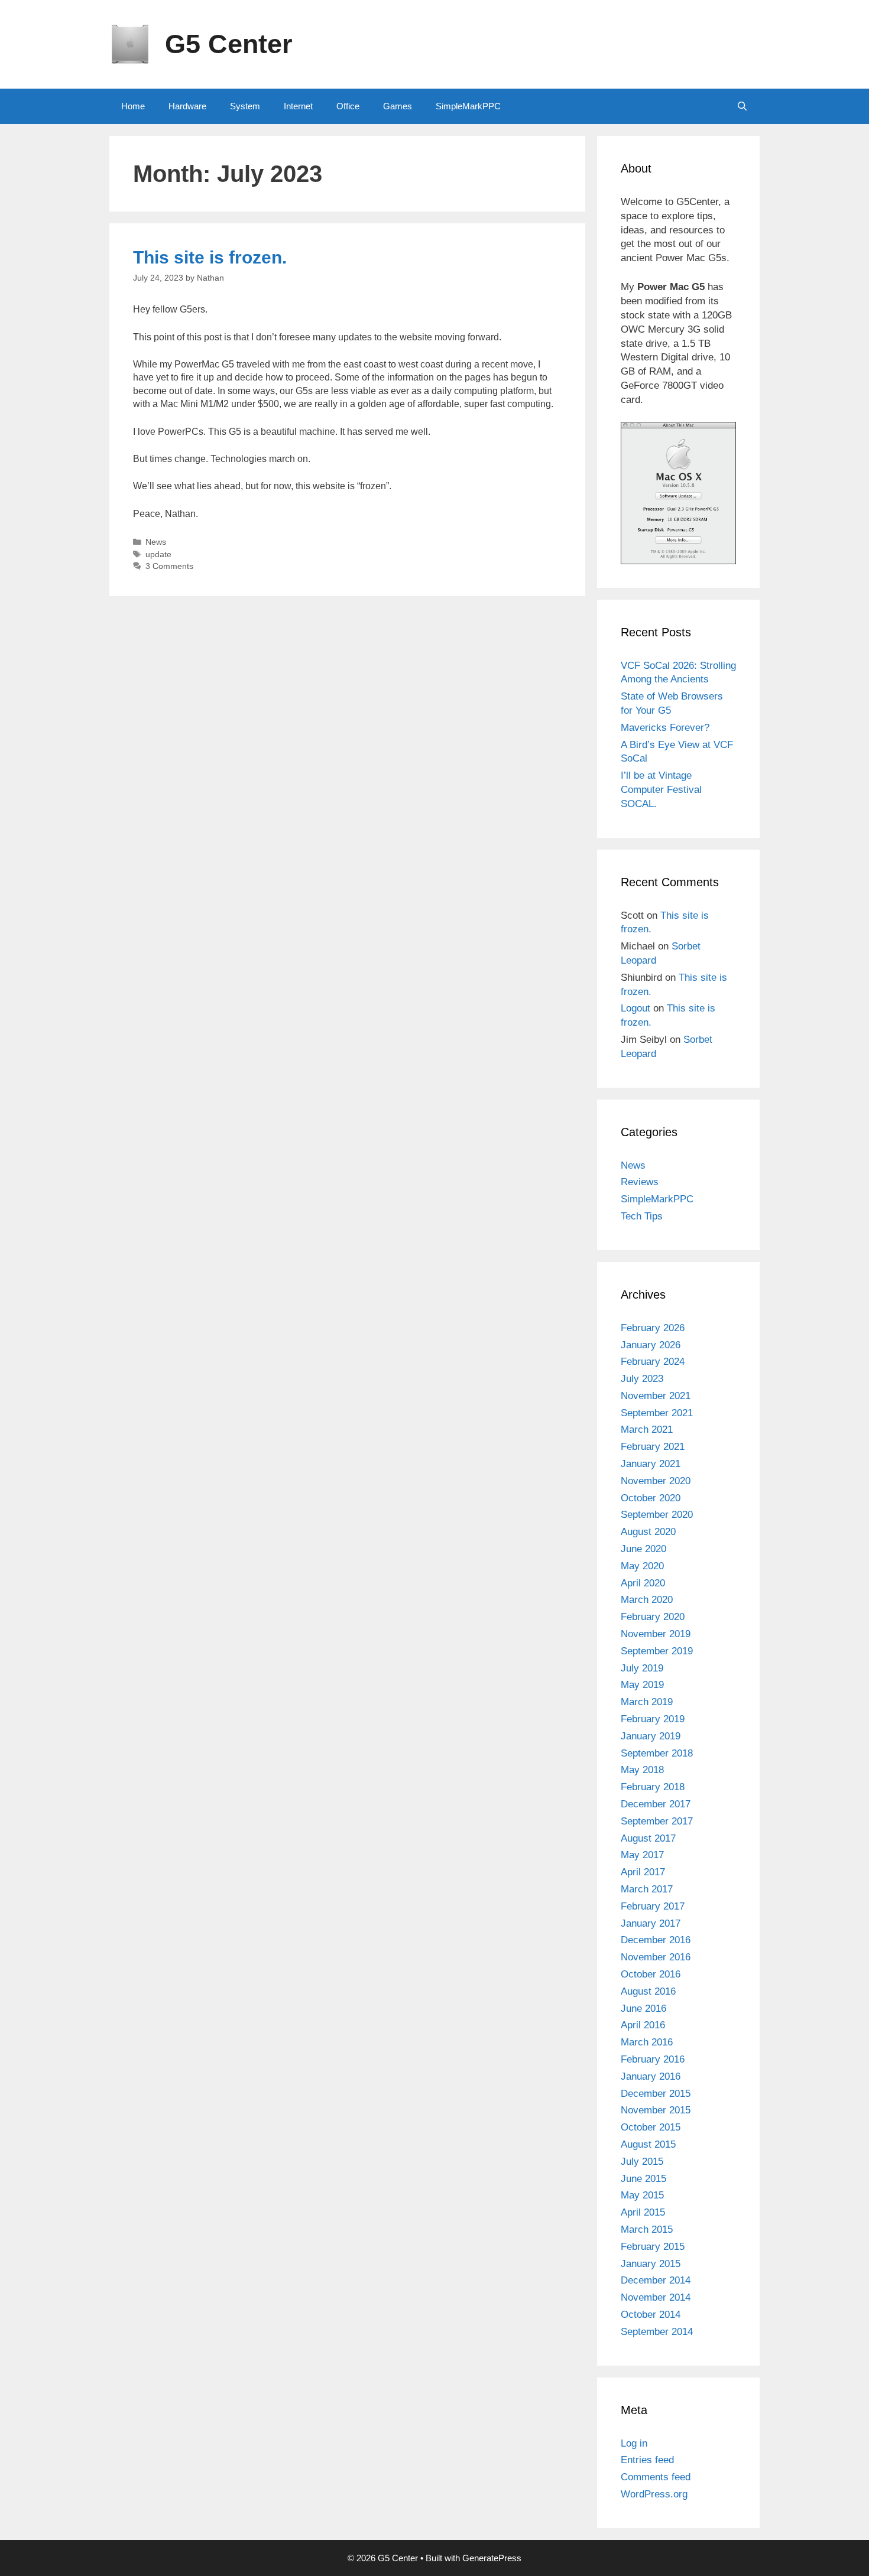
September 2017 (657, 1821)
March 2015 (647, 2229)
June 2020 (643, 1549)
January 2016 (651, 2076)
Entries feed (647, 2460)
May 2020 (642, 1566)
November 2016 (656, 1957)
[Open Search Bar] (742, 106)
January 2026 (651, 1345)
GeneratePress (492, 2558)
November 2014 (656, 2297)
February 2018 (653, 1787)
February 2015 (653, 2247)
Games (398, 106)
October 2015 (651, 2127)
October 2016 (651, 1974)
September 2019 (657, 1651)
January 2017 (651, 1923)
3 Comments (169, 566)
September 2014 (657, 2332)
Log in (634, 2443)
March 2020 (647, 1600)
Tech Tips (642, 1216)
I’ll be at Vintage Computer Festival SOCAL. (661, 790)
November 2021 (656, 1396)
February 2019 (653, 1719)
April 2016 (643, 2025)
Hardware (187, 106)
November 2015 (656, 2110)
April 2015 (643, 2212)
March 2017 (647, 1889)
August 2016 (648, 1991)
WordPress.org (654, 2494)
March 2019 (647, 1702)
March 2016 (647, 2042)
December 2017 (656, 1804)
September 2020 (657, 1515)
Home (133, 106)
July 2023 (642, 1379)
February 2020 (653, 1617)
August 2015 (648, 2144)
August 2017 (648, 1838)
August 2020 (648, 1532)
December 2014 (656, 2280)
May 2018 (642, 1770)
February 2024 (653, 1362)
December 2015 (656, 2094)
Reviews (640, 1182)
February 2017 (653, 1906)
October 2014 (651, 2315)
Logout (635, 1008)
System (245, 106)
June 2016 (643, 2009)
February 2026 (653, 1328)
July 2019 (642, 1668)
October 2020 (651, 1498)
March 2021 (647, 1430)
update (158, 554)
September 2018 (657, 1753)
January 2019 (651, 1736)
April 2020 (643, 1583)
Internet (298, 106)
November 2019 (656, 1634)
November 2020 (656, 1481)
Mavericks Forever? (665, 728)
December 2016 (656, 1940)
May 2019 (642, 1685)
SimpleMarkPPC (468, 106)
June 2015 (643, 2179)
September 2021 (657, 1413)
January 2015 (651, 2264)
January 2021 (651, 1464)
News (156, 542)
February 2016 (653, 2059)
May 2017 (642, 1855)
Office (348, 106)
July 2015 (642, 2162)
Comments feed (656, 2477)
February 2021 (653, 1447)
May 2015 (642, 2195)
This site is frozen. (210, 257)
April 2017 (643, 1872)
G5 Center (229, 44)
